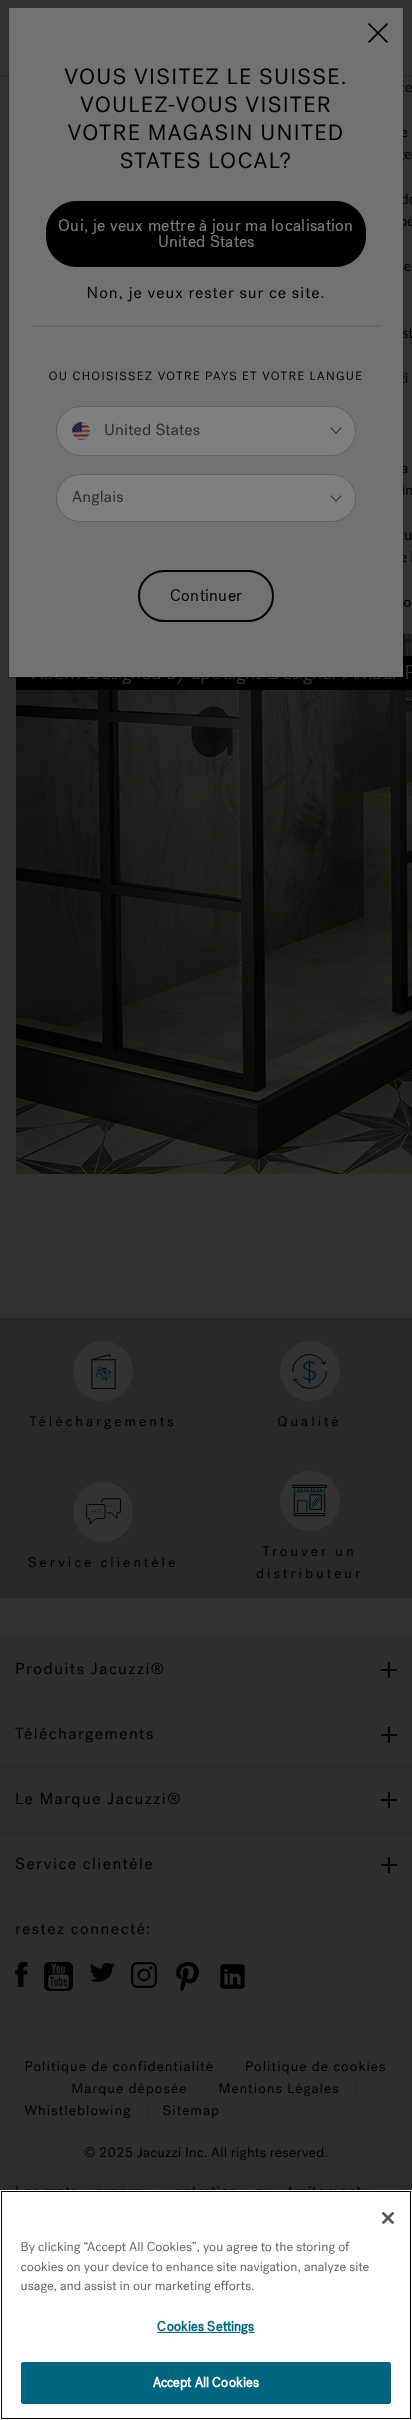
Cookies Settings (205, 2326)
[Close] (388, 2218)
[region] (206, 2305)
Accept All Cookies (206, 2382)
